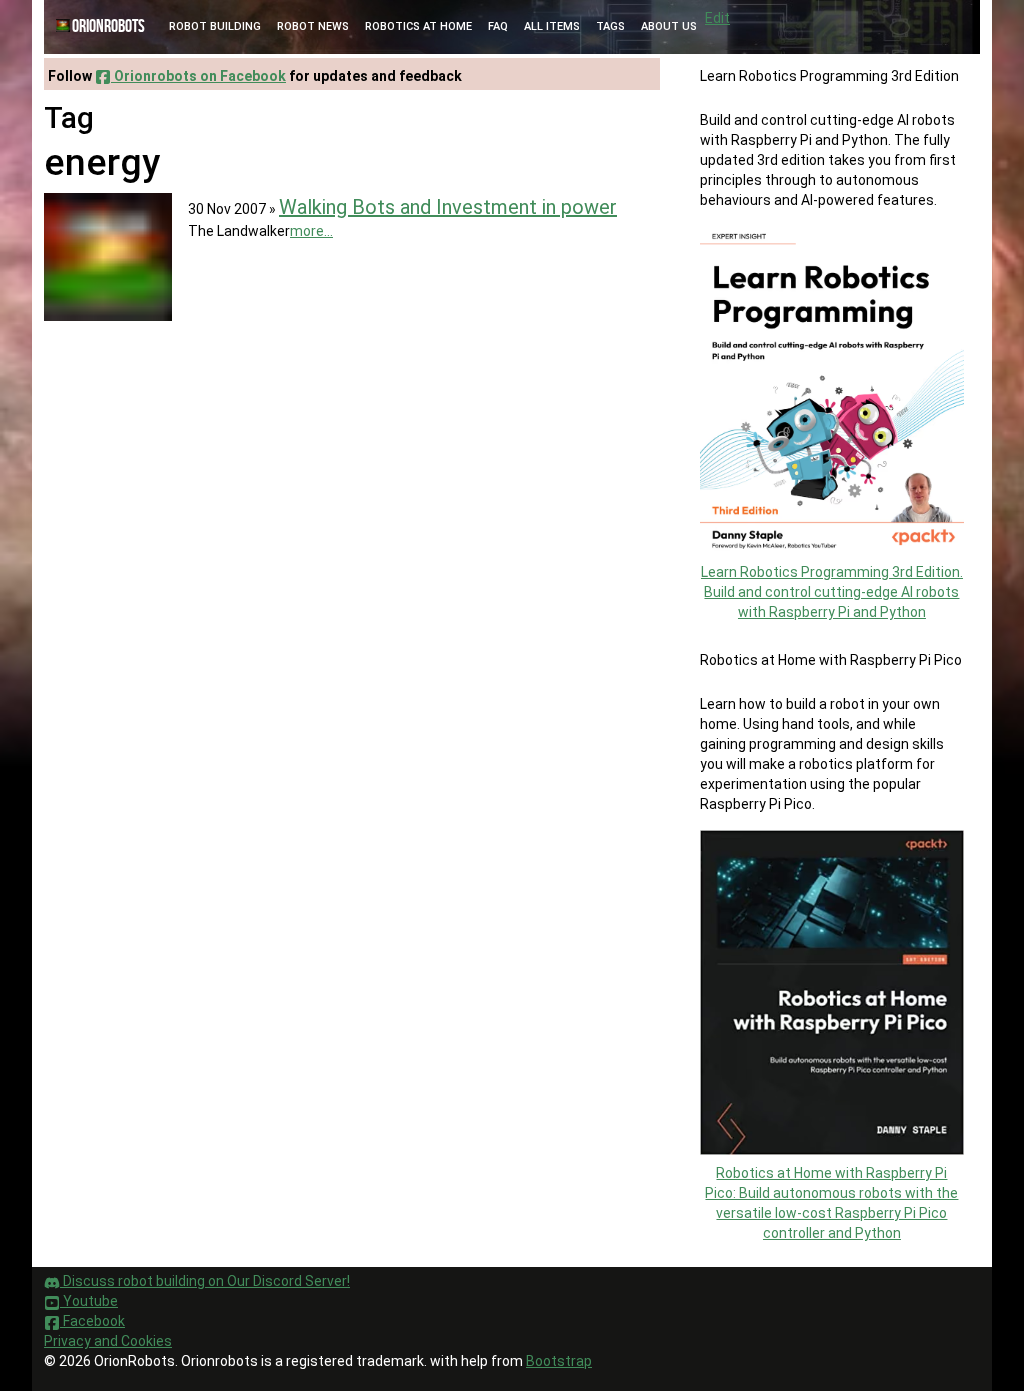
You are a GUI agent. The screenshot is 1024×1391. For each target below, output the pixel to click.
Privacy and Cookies (108, 1341)
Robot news (313, 26)
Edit (717, 18)
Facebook (92, 1321)
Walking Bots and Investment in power (448, 207)
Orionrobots (108, 26)
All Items (552, 26)
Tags (610, 26)
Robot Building (215, 26)
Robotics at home (418, 26)
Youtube (89, 1301)
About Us (669, 26)
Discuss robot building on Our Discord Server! (205, 1281)
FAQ (498, 26)
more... (311, 231)
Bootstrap (559, 1361)
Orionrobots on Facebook (198, 76)
